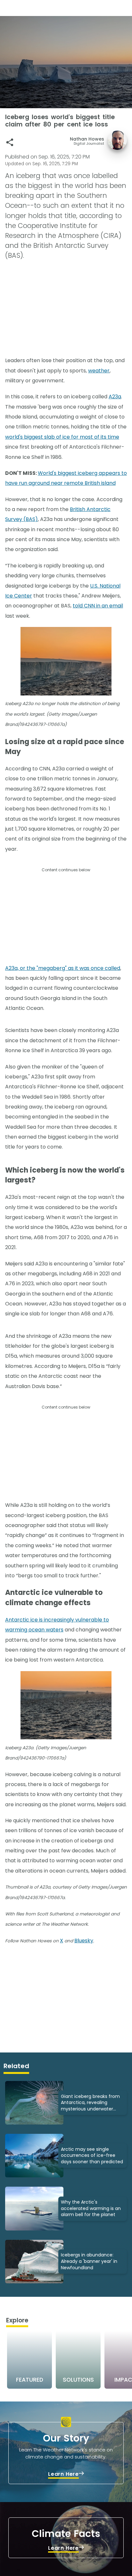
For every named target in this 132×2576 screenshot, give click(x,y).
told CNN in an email (98, 606)
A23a (115, 397)
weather (99, 371)
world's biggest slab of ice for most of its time (62, 437)
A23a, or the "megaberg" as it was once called (63, 968)
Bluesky (84, 1941)
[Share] (10, 142)
